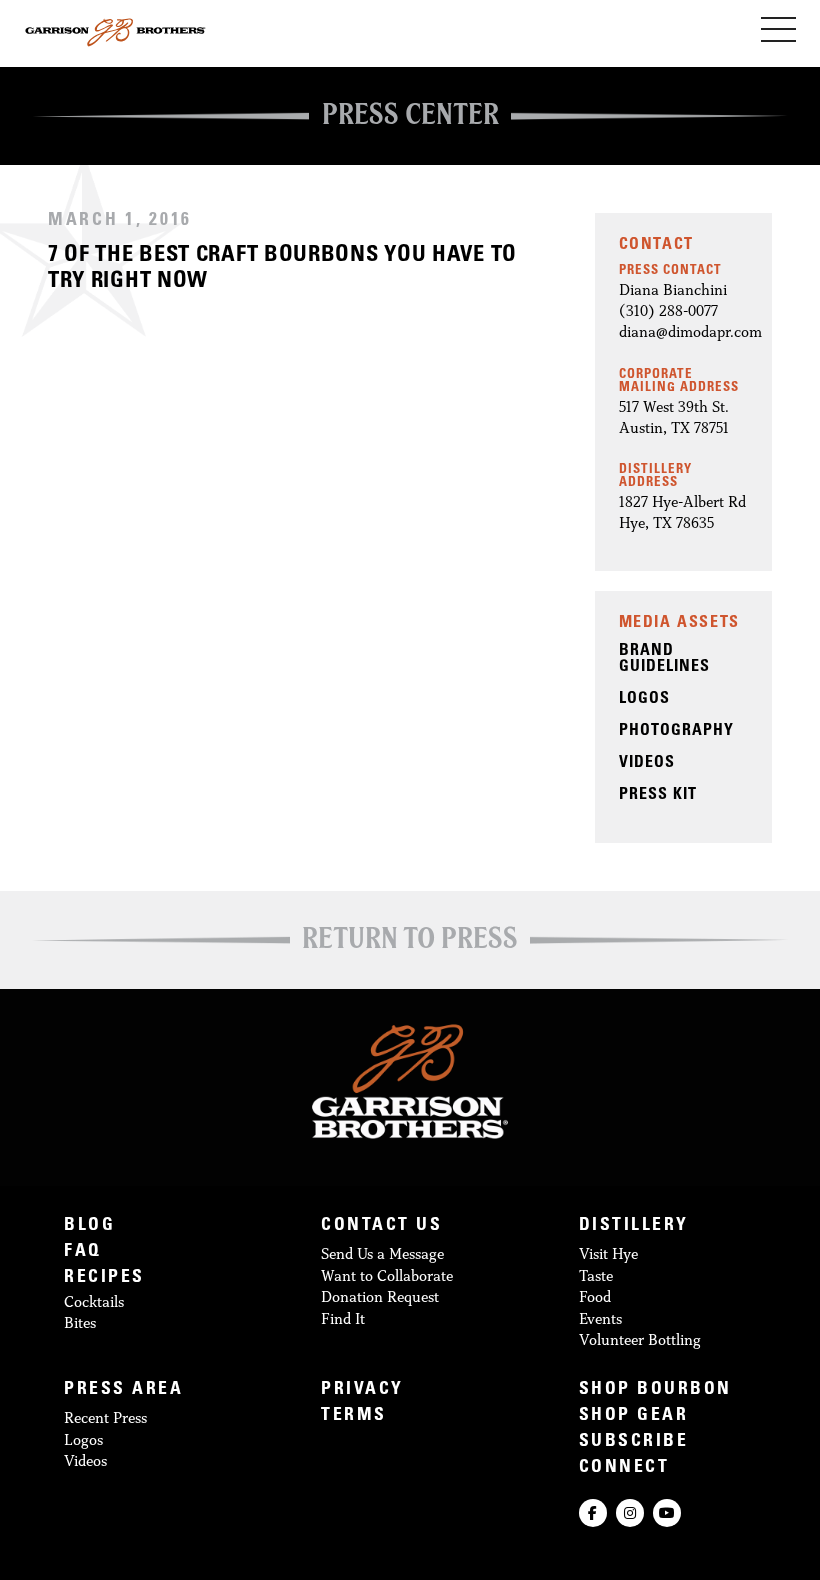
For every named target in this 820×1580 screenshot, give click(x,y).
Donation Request (380, 1296)
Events (600, 1318)
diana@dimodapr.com (690, 331)
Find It (343, 1318)
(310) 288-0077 (668, 310)
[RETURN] (410, 944)
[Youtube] (667, 1513)
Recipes (104, 1278)
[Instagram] (630, 1513)
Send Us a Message (382, 1253)
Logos (83, 1439)
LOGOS (644, 699)
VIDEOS (647, 763)
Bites (80, 1322)
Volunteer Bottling (640, 1339)
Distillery (634, 1226)
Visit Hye (608, 1253)
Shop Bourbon (655, 1390)
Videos (85, 1460)
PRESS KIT (658, 795)
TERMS (354, 1416)
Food (595, 1296)
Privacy (362, 1390)
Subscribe (634, 1442)
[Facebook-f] (593, 1513)
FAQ (83, 1252)
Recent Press (105, 1417)
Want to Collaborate (387, 1275)
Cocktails (94, 1301)
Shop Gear (634, 1416)
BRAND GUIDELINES (664, 659)
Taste (596, 1275)
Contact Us (381, 1226)
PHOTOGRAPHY (676, 731)
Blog (89, 1226)
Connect (624, 1468)
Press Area (123, 1390)
